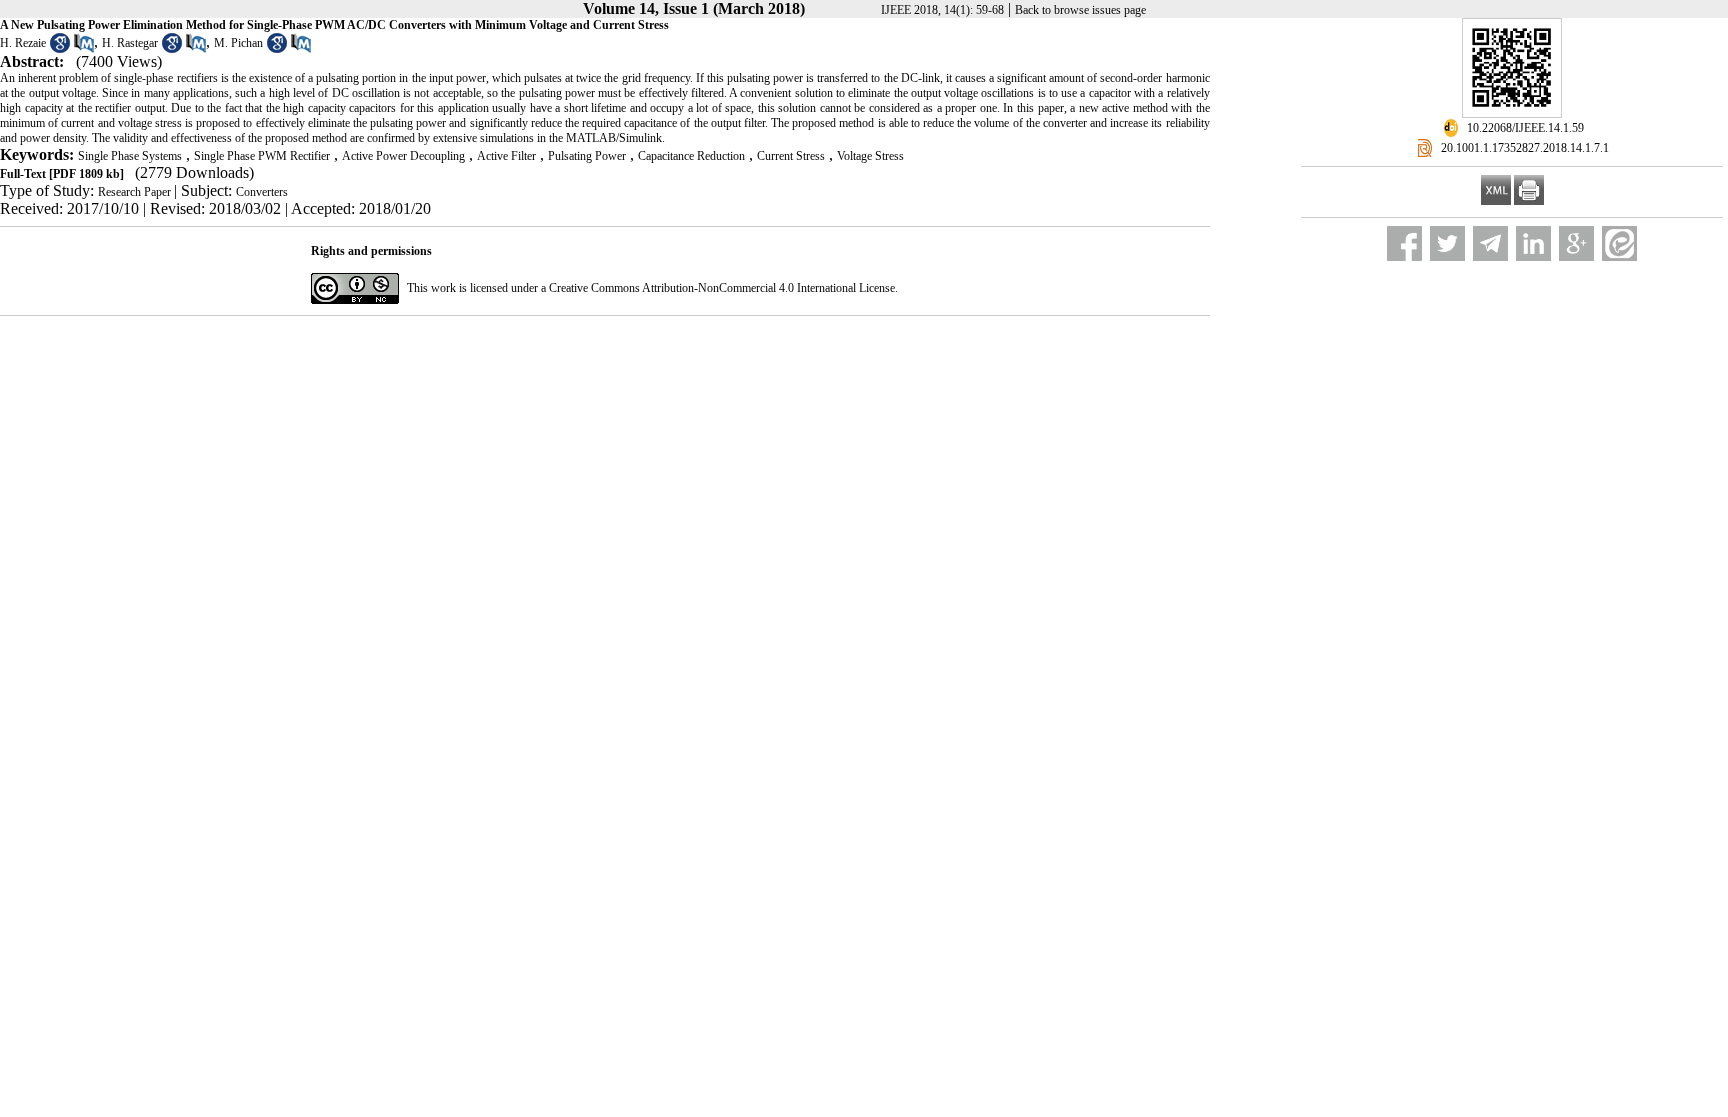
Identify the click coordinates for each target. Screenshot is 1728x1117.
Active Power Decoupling (403, 156)
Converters (262, 192)
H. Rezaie (23, 43)
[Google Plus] (1576, 243)
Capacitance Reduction (691, 156)
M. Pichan (238, 43)
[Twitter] (1447, 243)
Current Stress (791, 156)
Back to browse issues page (1080, 10)
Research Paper (136, 192)
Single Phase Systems (130, 156)
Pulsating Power (587, 156)
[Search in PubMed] (84, 49)
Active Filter (506, 156)
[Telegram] (1490, 243)
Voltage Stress (870, 156)
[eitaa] (1619, 243)
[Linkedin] (1533, 243)
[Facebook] (1404, 243)
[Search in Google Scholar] (60, 49)
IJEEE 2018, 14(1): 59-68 (942, 10)
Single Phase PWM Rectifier (262, 156)
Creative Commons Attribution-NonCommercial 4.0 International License (722, 288)
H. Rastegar (130, 43)
